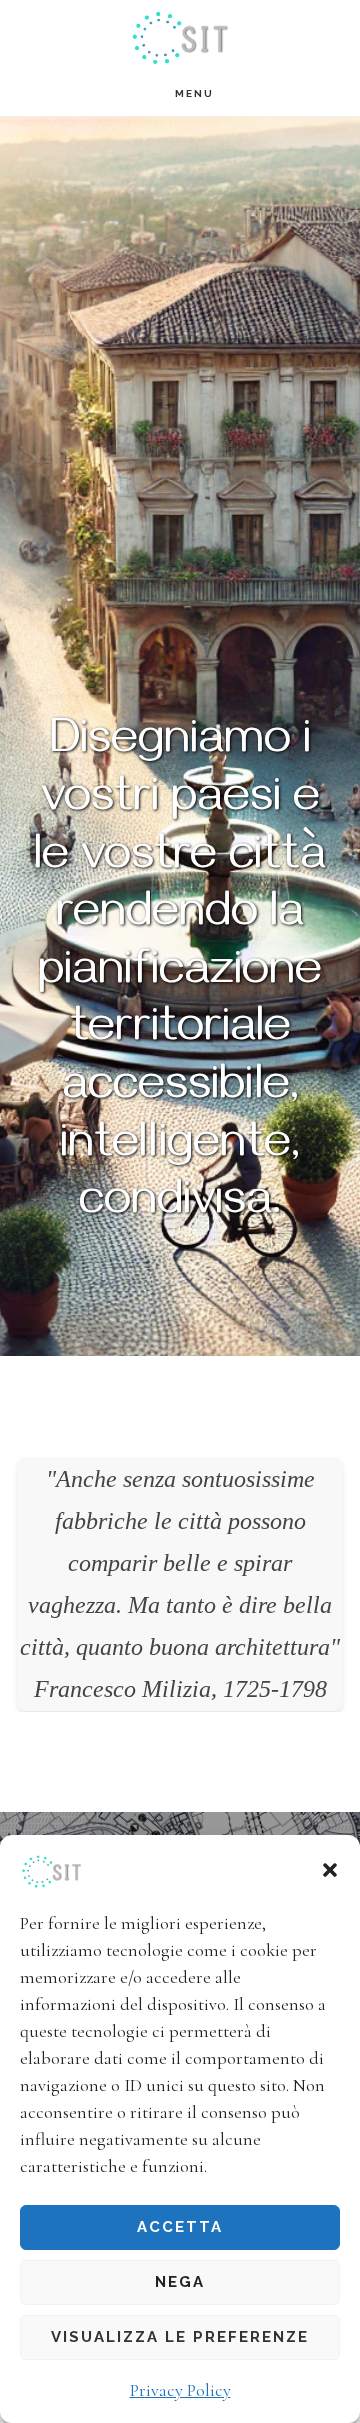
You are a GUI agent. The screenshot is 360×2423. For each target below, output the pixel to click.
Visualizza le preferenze (180, 2337)
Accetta (180, 2227)
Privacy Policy (180, 2390)
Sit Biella (180, 35)
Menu (194, 93)
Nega (180, 2282)
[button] (330, 1870)
